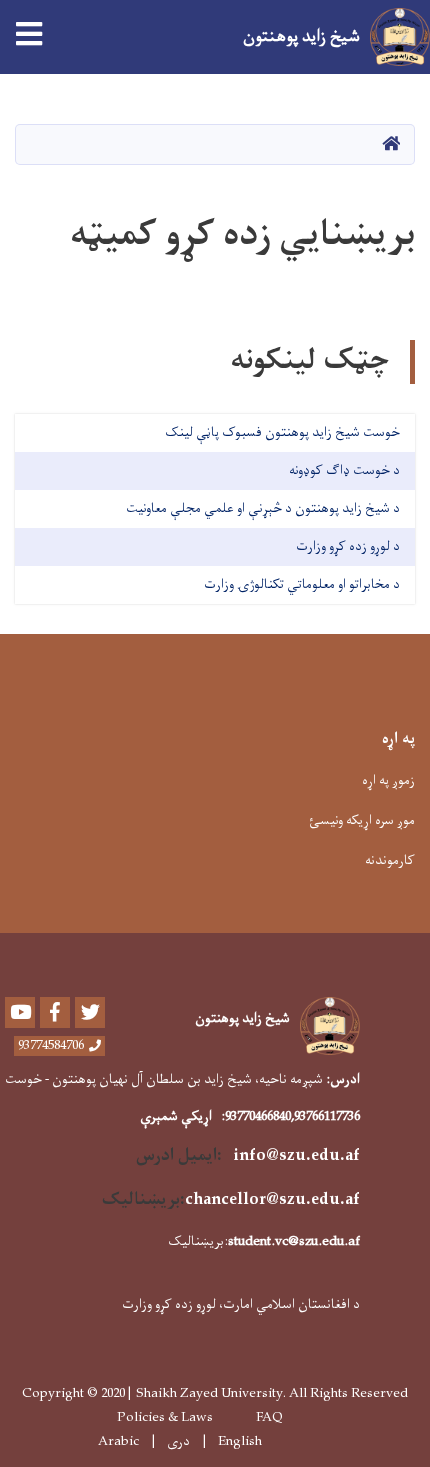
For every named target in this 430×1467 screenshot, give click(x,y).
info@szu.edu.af (297, 1156)
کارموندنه (390, 860)
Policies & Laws (165, 1418)
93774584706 (51, 1046)
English (240, 1442)
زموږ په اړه (388, 780)
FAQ (269, 1418)
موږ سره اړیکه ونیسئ (362, 820)
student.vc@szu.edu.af (294, 1241)
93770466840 (258, 1116)
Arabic (118, 1441)
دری (178, 1442)
